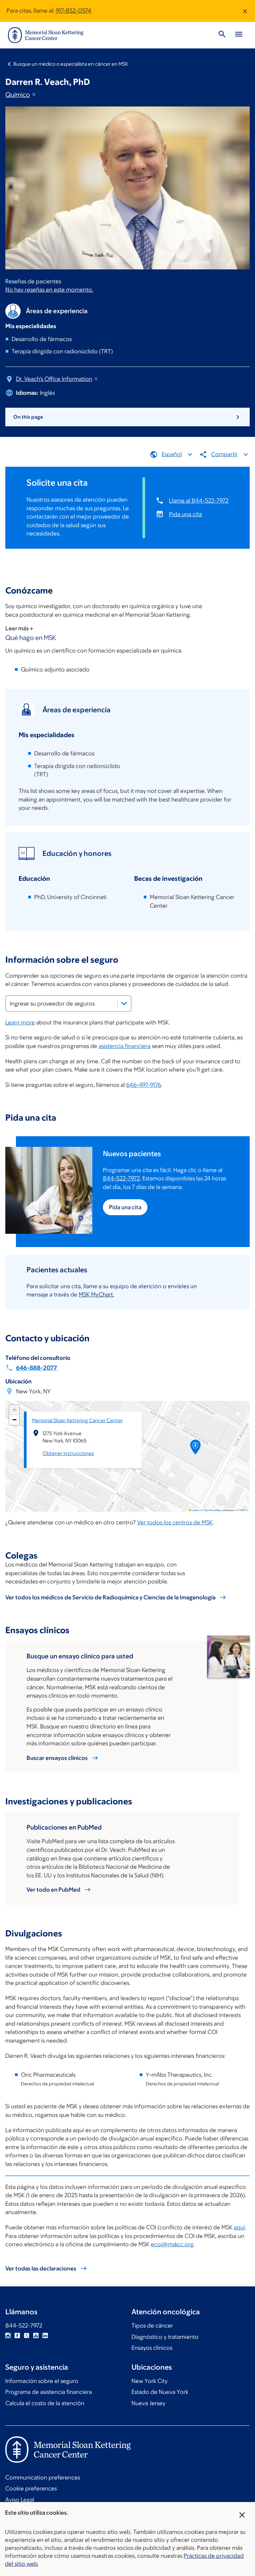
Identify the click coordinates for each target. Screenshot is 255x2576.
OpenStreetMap (212, 1510)
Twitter (27, 2335)
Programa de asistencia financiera (49, 2392)
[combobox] (68, 1004)
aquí (239, 2227)
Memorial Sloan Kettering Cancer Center (77, 1420)
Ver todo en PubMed (53, 1890)
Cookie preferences (31, 2488)
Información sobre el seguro (42, 2381)
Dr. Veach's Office (54, 379)
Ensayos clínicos (152, 2348)
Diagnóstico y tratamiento (165, 2337)
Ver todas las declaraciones (41, 2268)
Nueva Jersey (148, 2403)
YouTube (36, 2335)
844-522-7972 (121, 1178)
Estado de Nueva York (160, 2392)
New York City (150, 2381)
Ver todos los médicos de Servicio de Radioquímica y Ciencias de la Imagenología (110, 1597)
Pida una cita (185, 514)
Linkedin (45, 2335)
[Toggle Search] (222, 35)
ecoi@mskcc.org (172, 2244)
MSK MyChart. (96, 1294)
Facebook (17, 2335)
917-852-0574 (74, 11)
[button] (196, 1449)
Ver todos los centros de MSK (175, 1522)
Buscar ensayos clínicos (57, 1758)
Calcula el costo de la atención (45, 2403)
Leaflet (195, 1510)
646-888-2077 (37, 1368)
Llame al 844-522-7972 (199, 501)
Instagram (8, 2335)
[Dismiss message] (245, 11)
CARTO (243, 1510)
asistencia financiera (125, 1046)
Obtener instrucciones (68, 1453)
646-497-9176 (144, 1085)
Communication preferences (43, 2477)
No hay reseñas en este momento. (49, 290)
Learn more (20, 1022)
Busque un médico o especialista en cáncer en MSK (71, 64)
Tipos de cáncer (152, 2326)
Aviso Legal (20, 2500)
